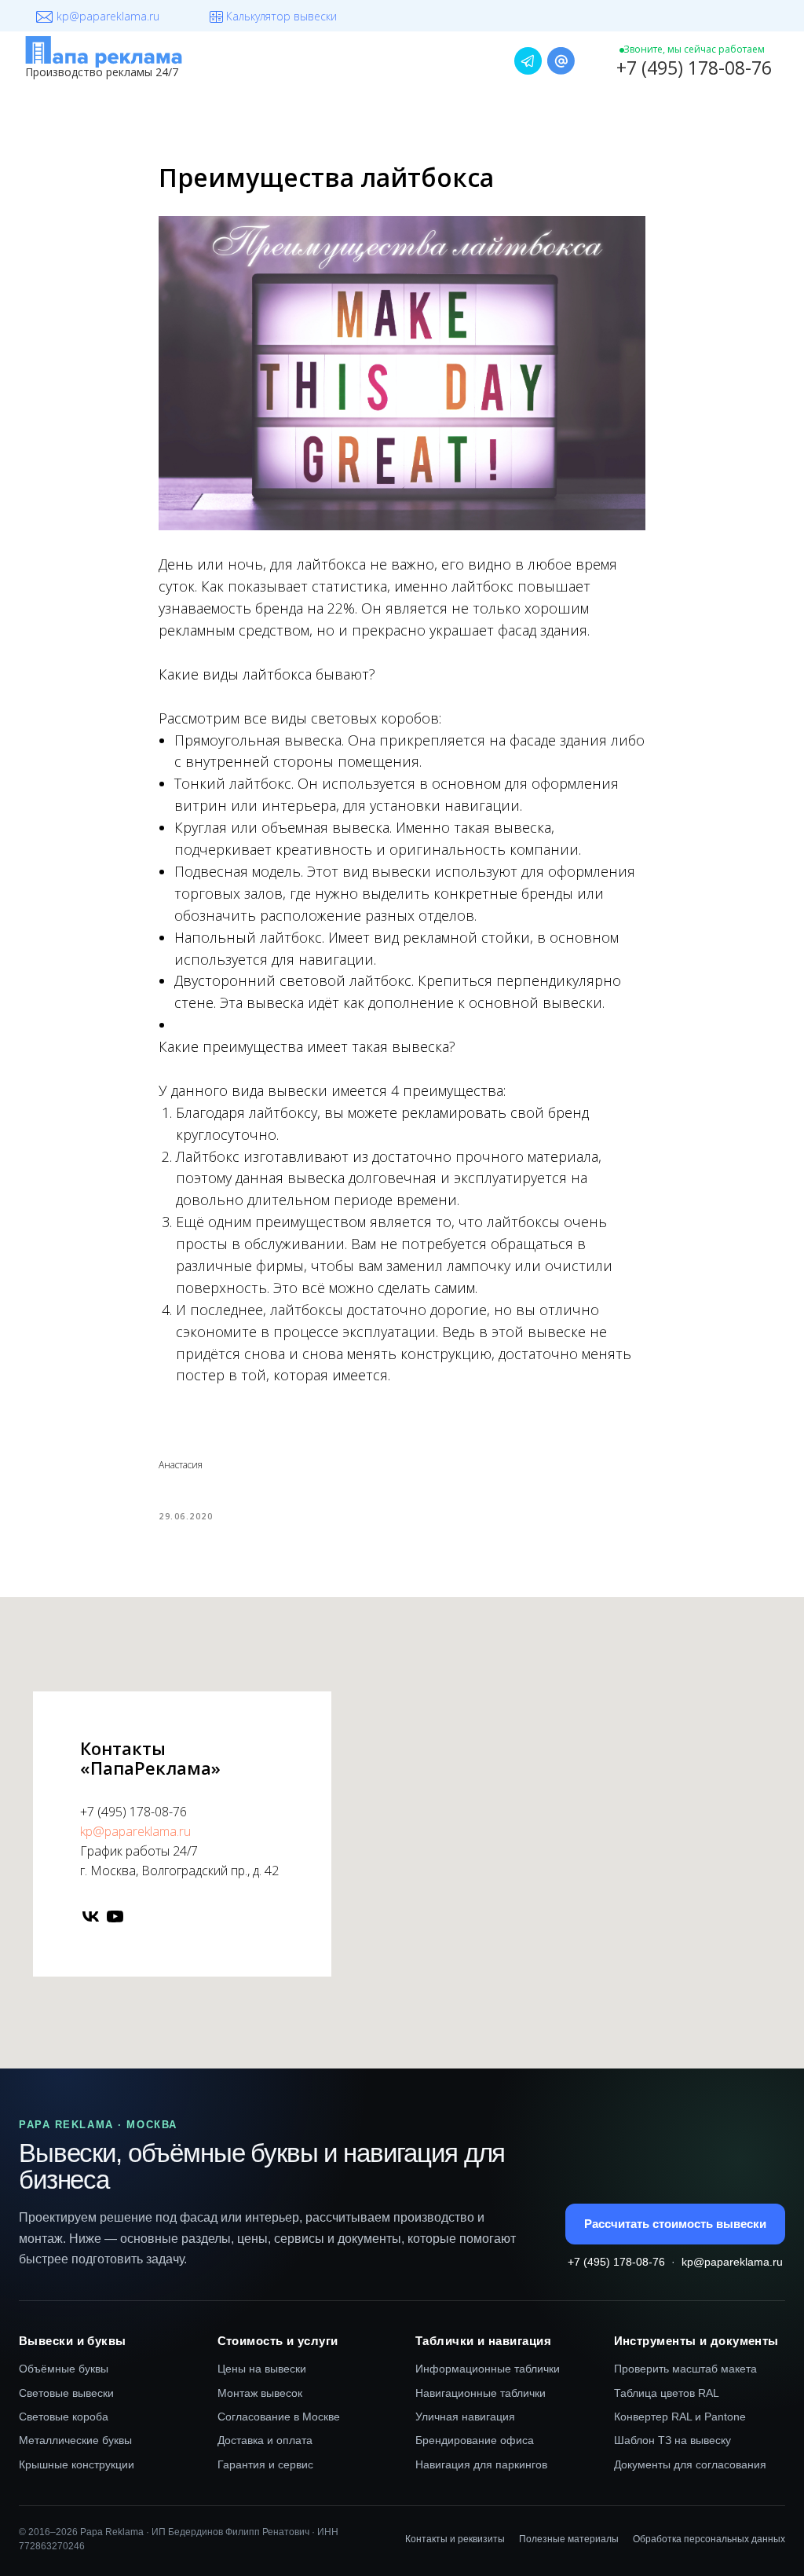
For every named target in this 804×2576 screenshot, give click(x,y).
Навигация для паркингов (481, 2464)
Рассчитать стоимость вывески (675, 2224)
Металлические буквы (75, 2440)
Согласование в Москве (279, 2417)
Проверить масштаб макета (685, 2369)
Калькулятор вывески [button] (281, 16)
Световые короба (64, 2417)
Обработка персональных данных (709, 2539)
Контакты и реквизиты (455, 2539)
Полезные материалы (569, 2539)
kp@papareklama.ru (108, 16)
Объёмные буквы (64, 2369)
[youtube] (115, 1916)
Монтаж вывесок (260, 2393)
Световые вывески (66, 2393)
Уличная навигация (465, 2417)
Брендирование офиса (475, 2440)
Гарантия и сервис (265, 2464)
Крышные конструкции (77, 2464)
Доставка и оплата (265, 2440)
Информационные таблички (488, 2369)
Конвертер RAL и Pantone (680, 2417)
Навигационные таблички (481, 2393)
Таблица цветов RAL (667, 2393)
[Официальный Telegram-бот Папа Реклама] (528, 61)
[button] (216, 17)
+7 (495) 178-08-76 (694, 68)
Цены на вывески (262, 2369)
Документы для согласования (690, 2464)
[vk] (91, 1916)
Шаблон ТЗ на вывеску (672, 2440)
